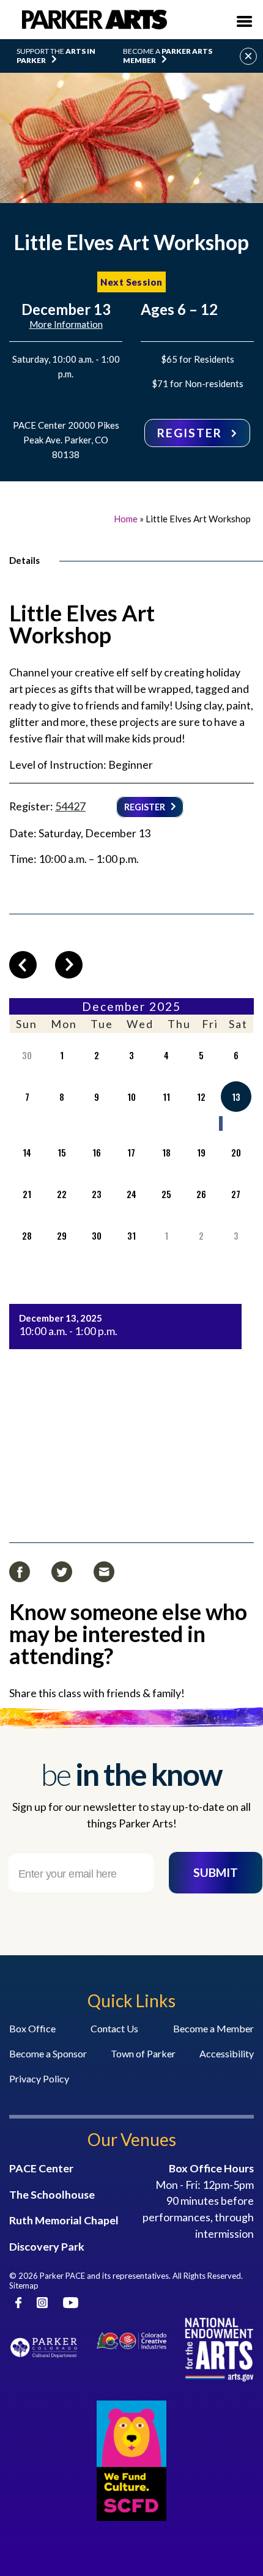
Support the (56, 56)
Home (126, 519)
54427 (70, 806)
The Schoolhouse (52, 2194)
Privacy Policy (39, 2078)
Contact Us (114, 2028)
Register (191, 433)
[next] (69, 965)
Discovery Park (47, 2246)
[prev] (23, 965)
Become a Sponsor (48, 2053)
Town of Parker (143, 2053)
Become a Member (213, 2028)
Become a (168, 56)
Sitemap (24, 2285)
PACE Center (41, 2168)
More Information (66, 324)
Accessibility (227, 2053)
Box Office (32, 2028)
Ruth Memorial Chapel (64, 2220)
